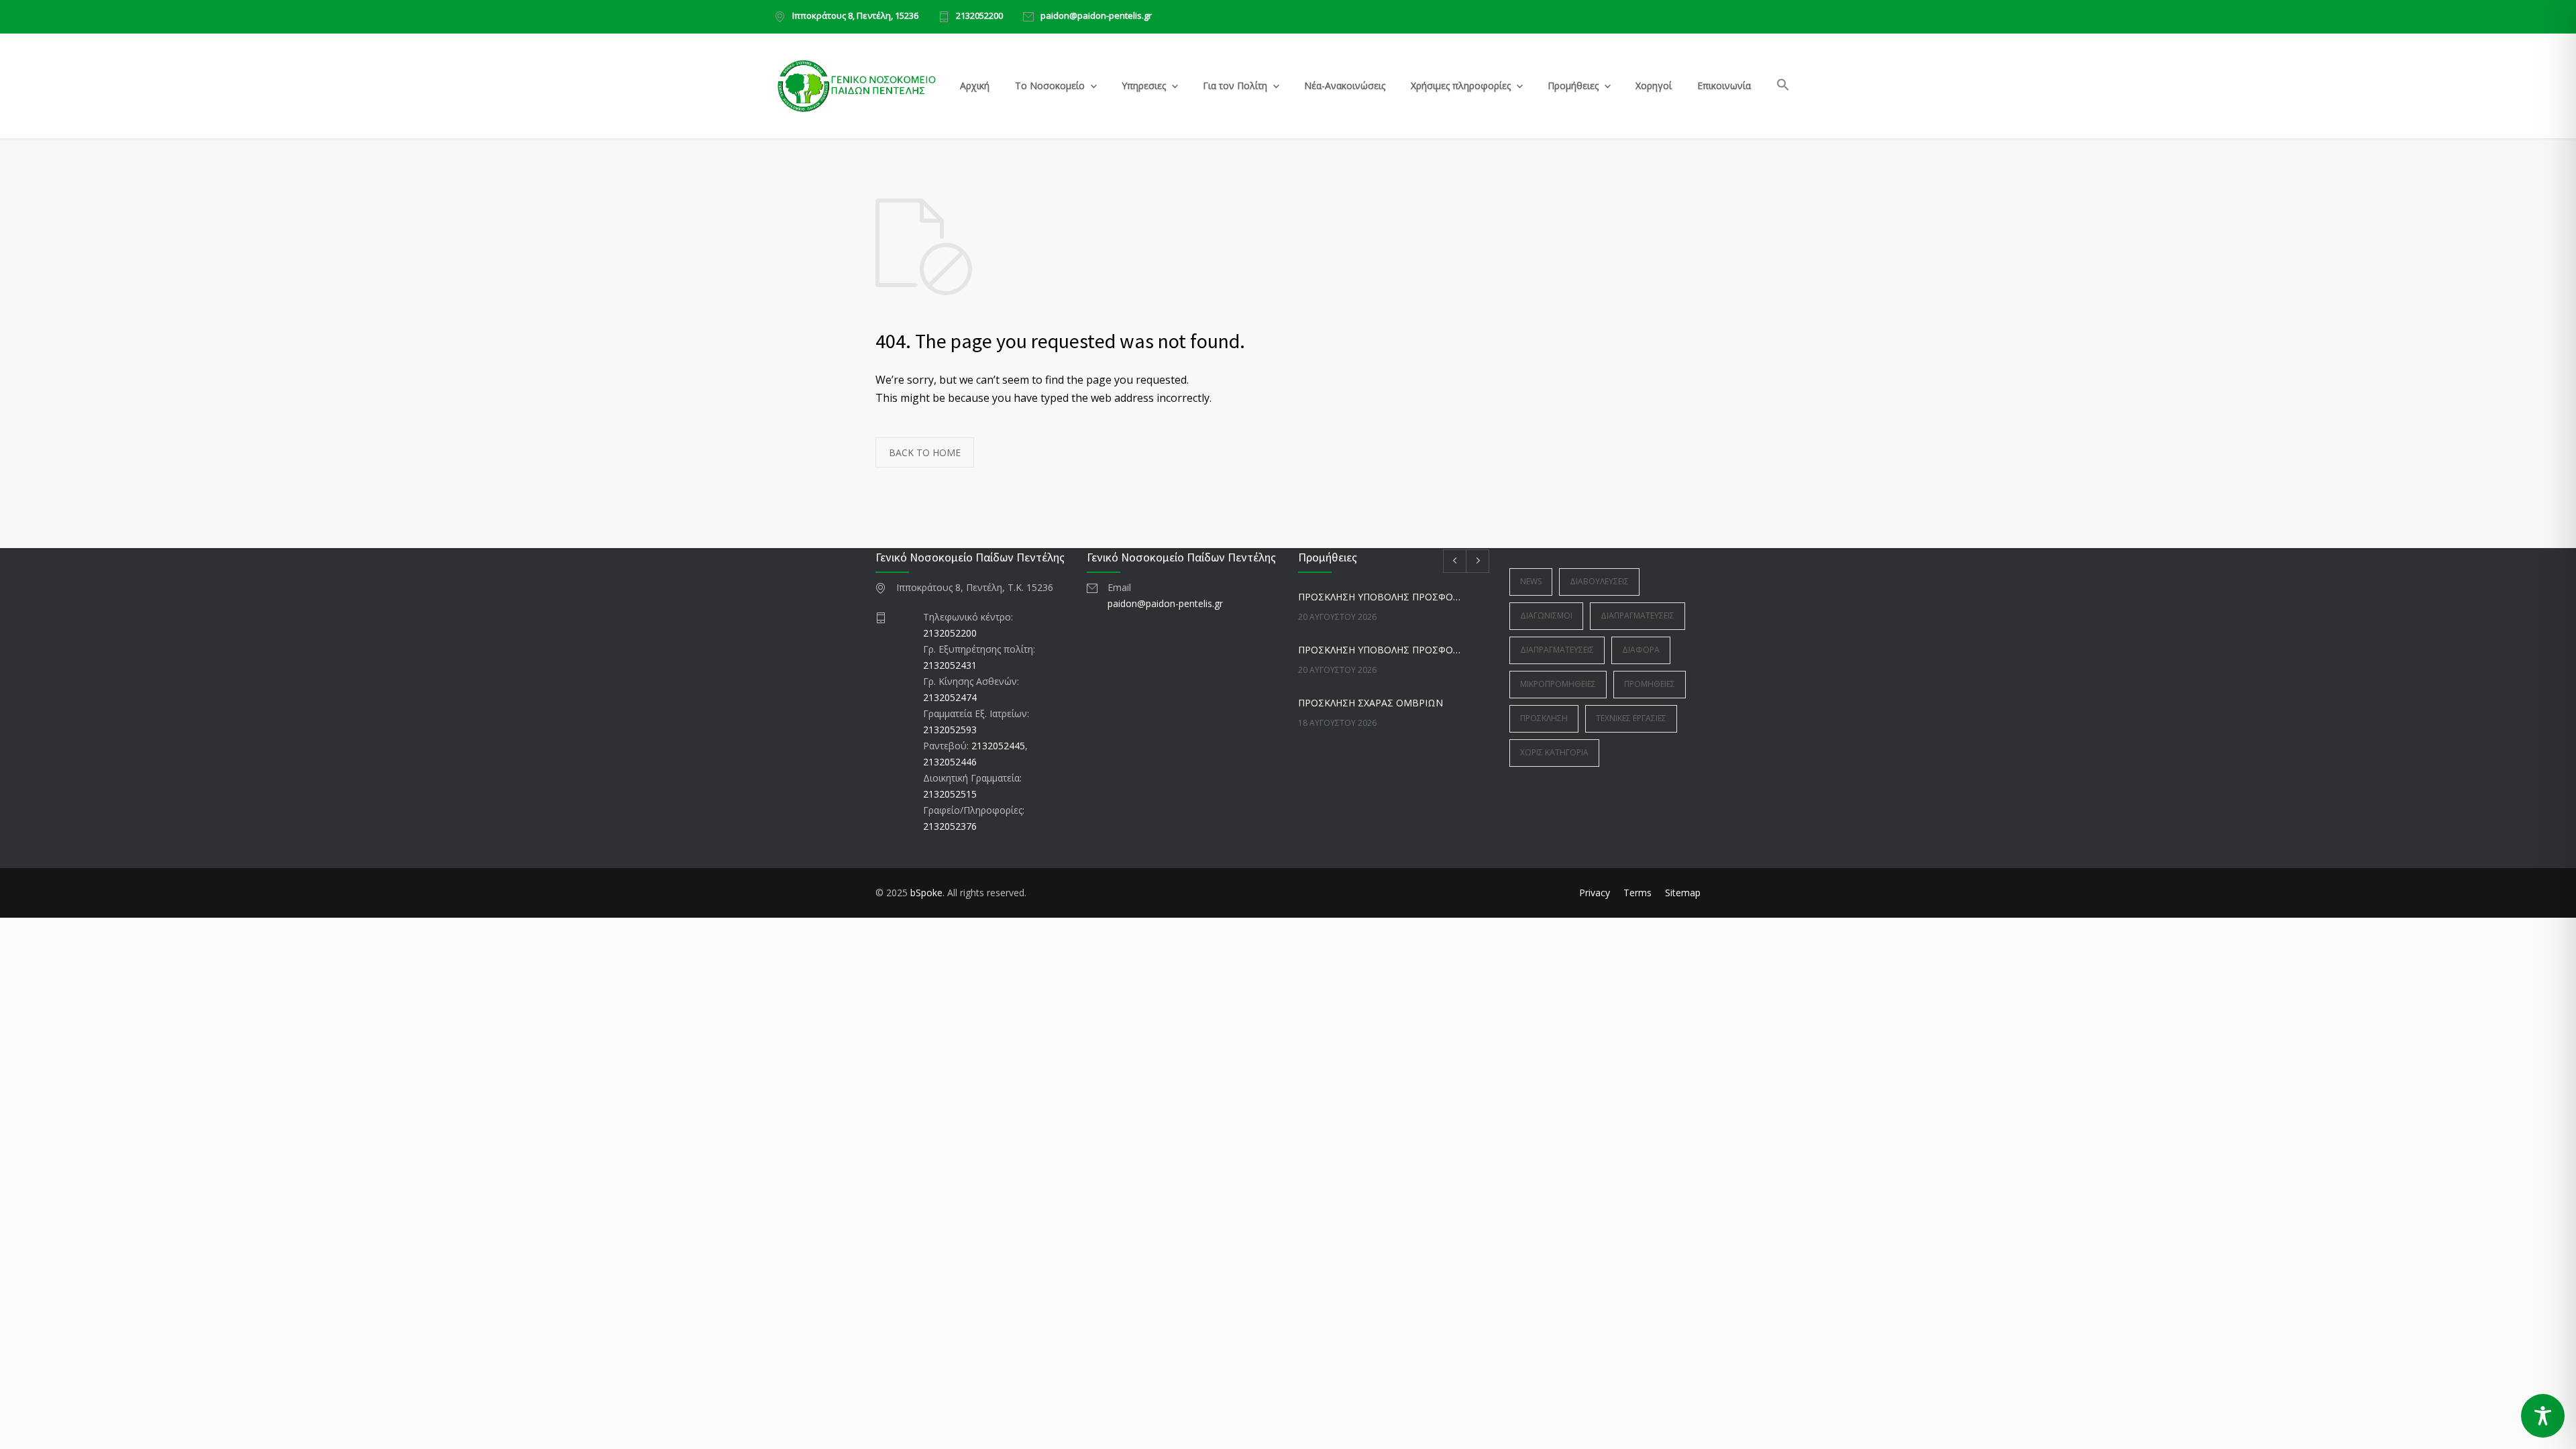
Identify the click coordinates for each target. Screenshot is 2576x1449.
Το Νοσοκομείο (1050, 86)
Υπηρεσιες (1144, 86)
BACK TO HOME (925, 452)
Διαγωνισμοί (1546, 615)
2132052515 (950, 794)
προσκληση (1544, 718)
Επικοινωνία (1724, 86)
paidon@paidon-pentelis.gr (1096, 16)
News (1531, 581)
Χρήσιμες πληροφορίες (1461, 86)
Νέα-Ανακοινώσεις (1345, 86)
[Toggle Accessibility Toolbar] (2543, 1416)
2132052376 (950, 826)
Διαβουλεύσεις (1599, 581)
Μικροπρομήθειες (1558, 684)
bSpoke (926, 893)
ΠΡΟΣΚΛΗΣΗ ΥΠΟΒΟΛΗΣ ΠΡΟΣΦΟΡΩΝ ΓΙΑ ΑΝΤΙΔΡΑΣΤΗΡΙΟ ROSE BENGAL (1379, 597)
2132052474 (950, 697)
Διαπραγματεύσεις (1638, 615)
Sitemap (1683, 893)
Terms (1638, 893)
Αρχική (975, 86)
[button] (1783, 87)
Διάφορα (1641, 650)
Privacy (1595, 893)
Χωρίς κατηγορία (1554, 752)
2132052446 (950, 762)
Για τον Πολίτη (1235, 86)
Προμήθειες (1573, 86)
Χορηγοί (1654, 86)
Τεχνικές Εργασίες (1631, 718)
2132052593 (950, 730)
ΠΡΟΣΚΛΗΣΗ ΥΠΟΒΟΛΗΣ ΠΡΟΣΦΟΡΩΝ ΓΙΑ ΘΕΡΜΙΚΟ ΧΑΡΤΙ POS (1379, 650)
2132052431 (950, 665)
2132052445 (998, 746)
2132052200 (979, 16)
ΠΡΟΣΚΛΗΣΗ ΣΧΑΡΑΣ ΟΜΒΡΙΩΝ (1371, 703)
